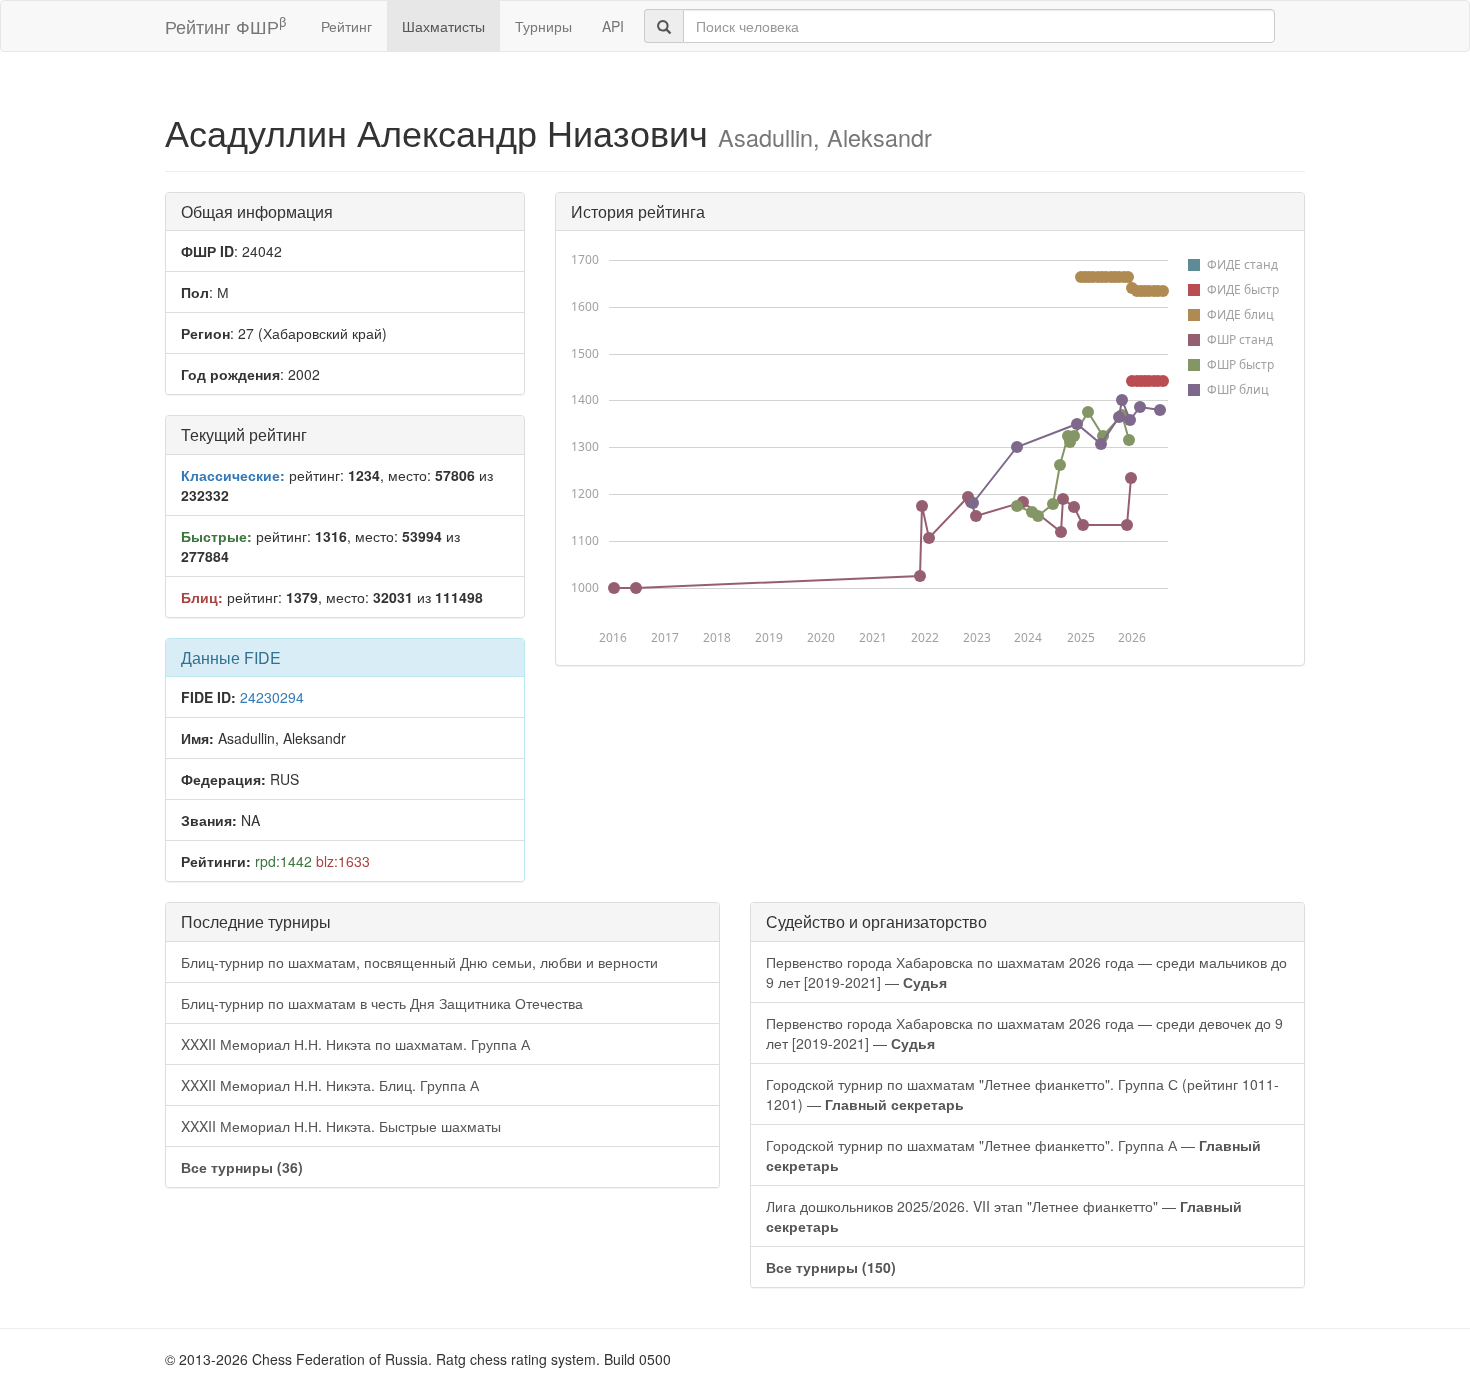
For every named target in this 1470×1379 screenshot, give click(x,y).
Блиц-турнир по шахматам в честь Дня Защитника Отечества (382, 1003)
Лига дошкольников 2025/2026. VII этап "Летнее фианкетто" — (1004, 1216)
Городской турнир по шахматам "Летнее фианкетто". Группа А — (1013, 1155)
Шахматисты (443, 26)
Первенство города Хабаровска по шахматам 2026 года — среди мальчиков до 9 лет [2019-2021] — (1026, 972)
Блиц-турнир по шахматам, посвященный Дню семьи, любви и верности (419, 962)
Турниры (543, 26)
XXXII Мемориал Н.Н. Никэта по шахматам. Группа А (355, 1044)
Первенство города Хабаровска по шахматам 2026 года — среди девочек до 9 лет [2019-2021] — (1024, 1033)
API (613, 26)
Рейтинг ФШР (225, 25)
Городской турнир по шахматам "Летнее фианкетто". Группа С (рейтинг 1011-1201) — (1022, 1094)
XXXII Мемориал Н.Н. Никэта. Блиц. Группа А (330, 1085)
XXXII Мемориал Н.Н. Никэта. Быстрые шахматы (341, 1126)
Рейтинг (346, 26)
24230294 (272, 697)
